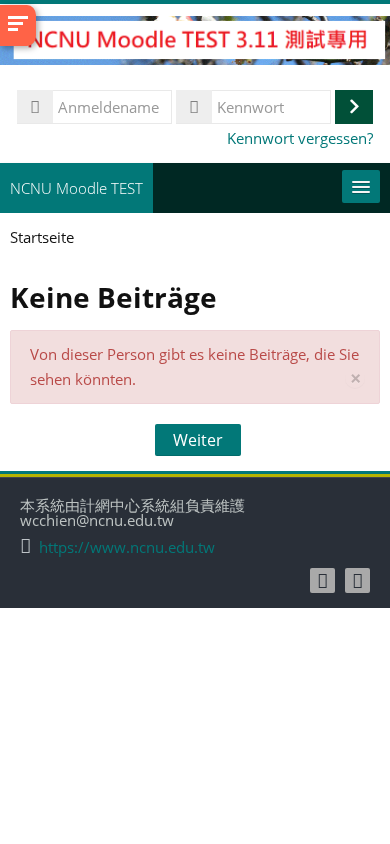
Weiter (198, 440)
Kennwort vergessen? (300, 138)
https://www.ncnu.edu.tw (127, 547)
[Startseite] (195, 43)
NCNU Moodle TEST (76, 188)
